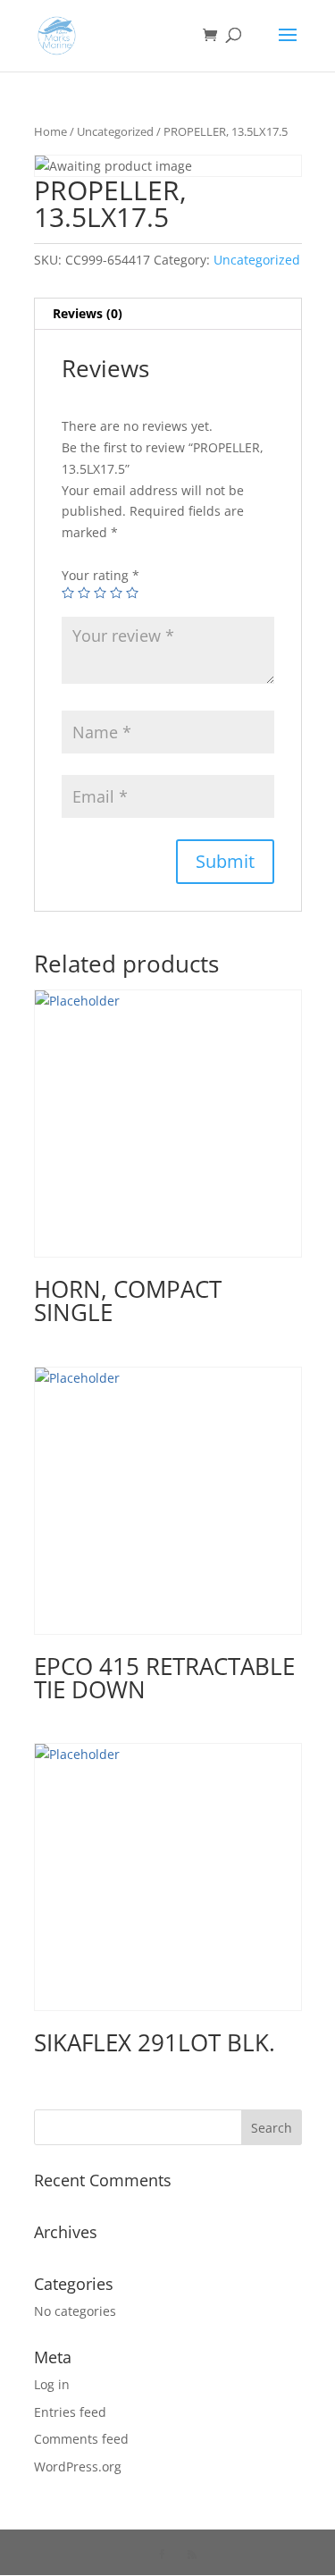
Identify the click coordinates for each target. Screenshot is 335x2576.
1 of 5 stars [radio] (68, 593)
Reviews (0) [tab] (88, 313)
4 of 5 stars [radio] (116, 593)
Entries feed (70, 2412)
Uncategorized (115, 131)
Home (50, 131)
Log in (52, 2384)
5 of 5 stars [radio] (132, 593)
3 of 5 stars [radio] (100, 593)
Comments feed (81, 2439)
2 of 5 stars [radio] (84, 593)
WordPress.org (78, 2467)
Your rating (100, 575)
